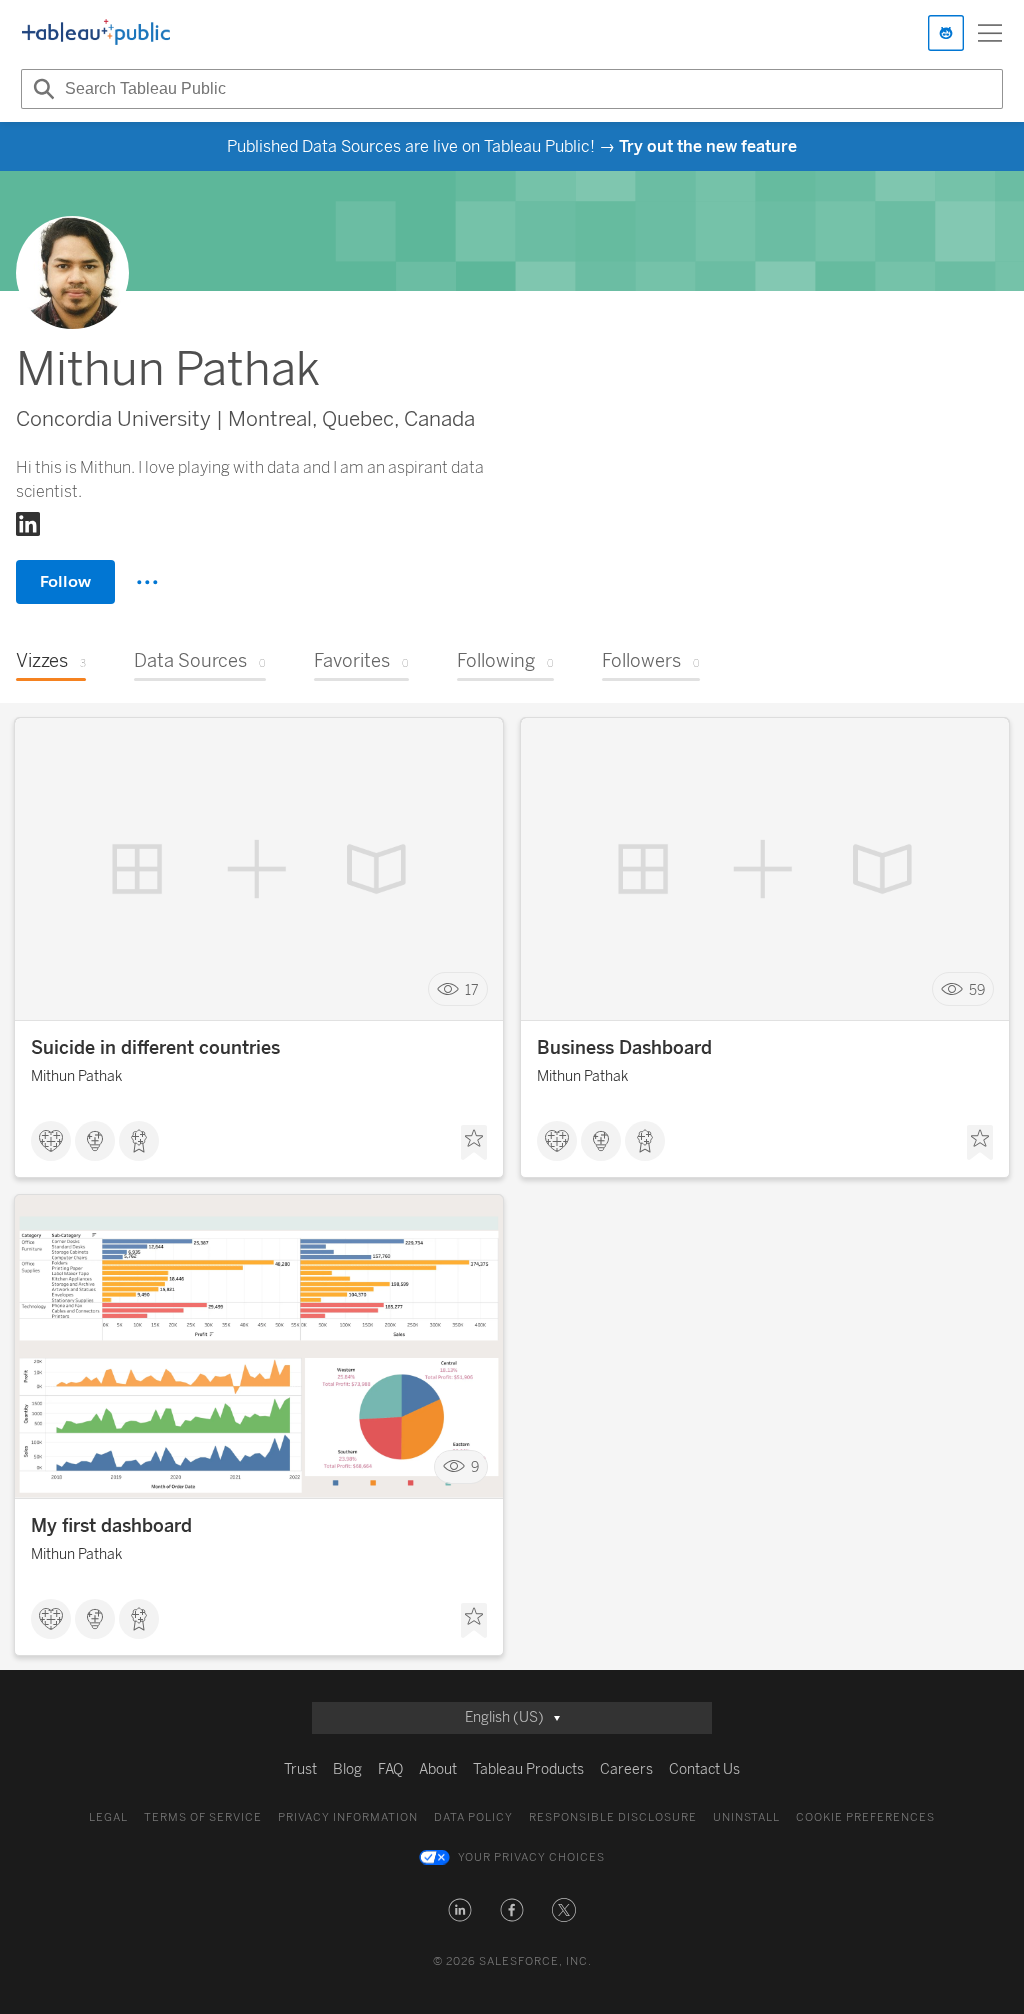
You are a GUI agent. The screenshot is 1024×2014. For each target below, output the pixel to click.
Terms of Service (203, 1817)
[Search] (41, 89)
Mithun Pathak (76, 1076)
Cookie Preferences (865, 1817)
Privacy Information (348, 1817)
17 (472, 989)
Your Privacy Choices (531, 1857)
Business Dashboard (624, 1048)
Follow (65, 581)
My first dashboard (111, 1526)
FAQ (390, 1769)
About (438, 1769)
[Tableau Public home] (96, 33)
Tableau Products (528, 1769)
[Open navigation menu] (990, 33)
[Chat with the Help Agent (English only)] (946, 33)
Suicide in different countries (155, 1048)
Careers (626, 1769)
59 (977, 989)
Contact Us (704, 1769)
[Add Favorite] (474, 1143)
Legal (108, 1817)
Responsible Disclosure (613, 1817)
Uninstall (746, 1817)
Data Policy (473, 1817)
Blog (347, 1769)
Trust (300, 1769)
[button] (460, 1910)
